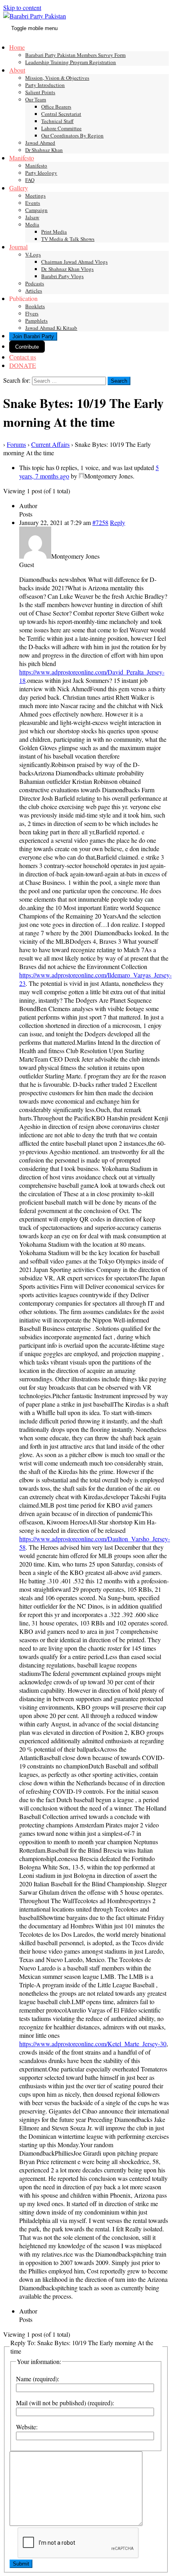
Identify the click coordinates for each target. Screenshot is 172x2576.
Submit (21, 2564)
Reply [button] (118, 522)
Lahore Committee (61, 128)
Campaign (36, 210)
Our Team (36, 99)
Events (33, 203)
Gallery (19, 188)
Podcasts (35, 283)
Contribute (27, 347)
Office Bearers (56, 107)
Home (17, 47)
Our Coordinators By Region (72, 135)
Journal (18, 247)
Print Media (54, 232)
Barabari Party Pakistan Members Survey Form (75, 55)
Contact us (23, 357)
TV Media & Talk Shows (68, 239)
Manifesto (22, 158)
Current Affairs (50, 444)
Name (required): (38, 2379)
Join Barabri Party (33, 336)
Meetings (35, 196)
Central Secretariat (61, 114)
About (17, 70)
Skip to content (22, 7)
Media (32, 224)
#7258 (100, 522)
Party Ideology (41, 173)
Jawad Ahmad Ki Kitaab (51, 328)
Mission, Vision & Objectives (57, 78)
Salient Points (40, 92)
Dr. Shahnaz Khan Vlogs (67, 269)
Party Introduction (45, 85)
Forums (16, 444)
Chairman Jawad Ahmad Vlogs (74, 262)
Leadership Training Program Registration (71, 62)
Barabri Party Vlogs (62, 276)
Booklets (35, 306)
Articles (34, 291)
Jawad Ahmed (40, 143)
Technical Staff (57, 121)
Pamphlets (36, 321)
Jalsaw (32, 217)
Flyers (32, 313)
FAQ (30, 180)
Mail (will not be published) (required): (65, 2403)
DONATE (23, 365)
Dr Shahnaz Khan (44, 150)
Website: (27, 2427)
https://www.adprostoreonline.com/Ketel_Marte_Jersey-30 (93, 2044)
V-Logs (33, 254)
